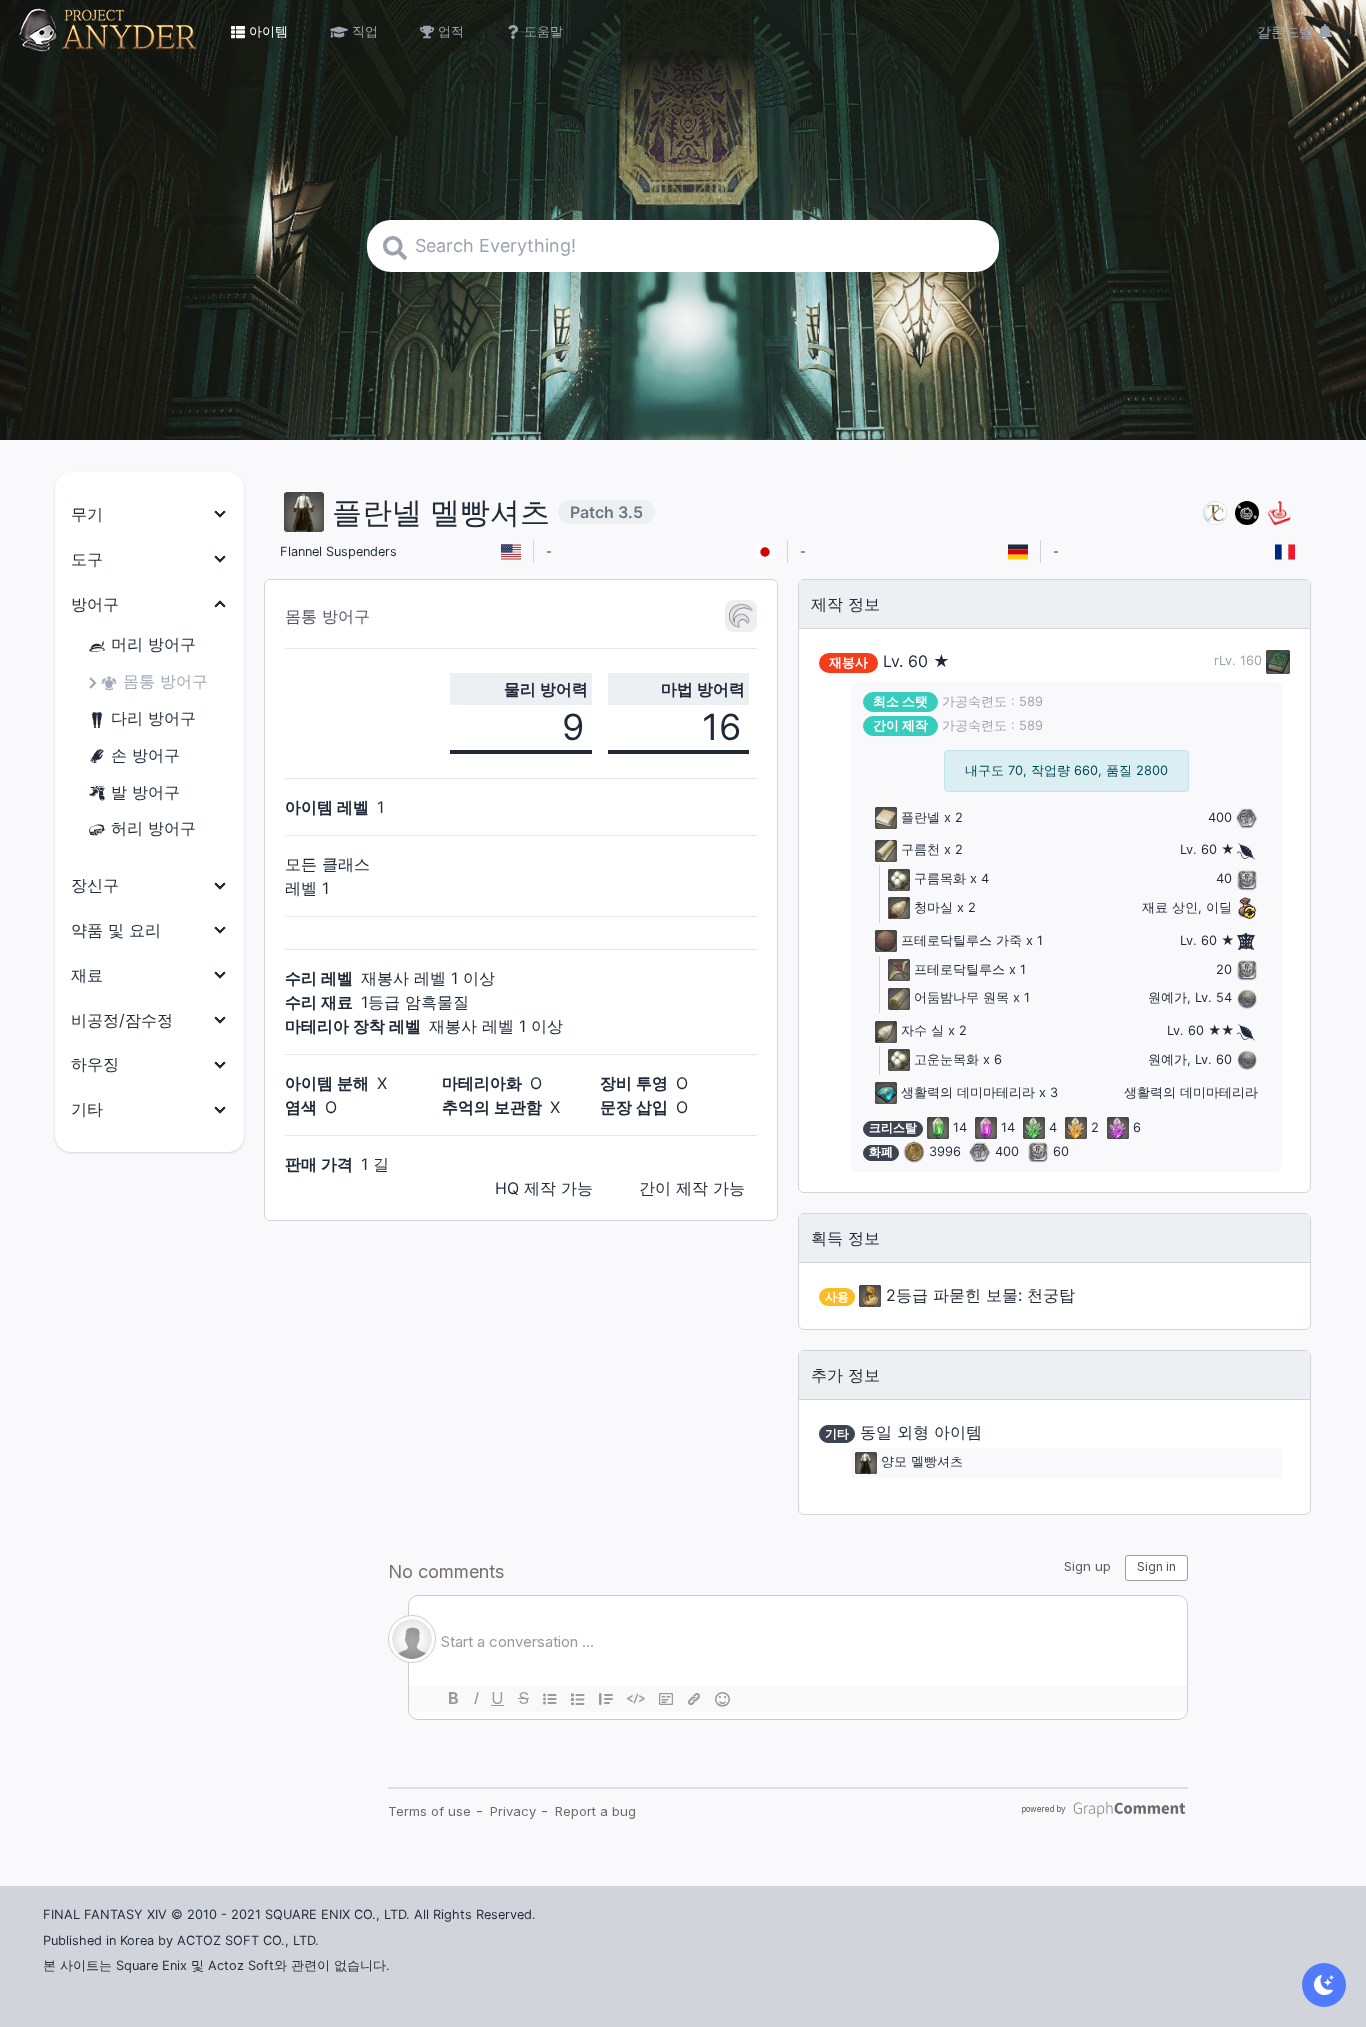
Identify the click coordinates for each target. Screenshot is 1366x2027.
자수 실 (922, 1030)
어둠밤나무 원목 (961, 997)
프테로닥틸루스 (959, 969)
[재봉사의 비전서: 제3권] (1276, 660)
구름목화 (940, 878)
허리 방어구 (153, 828)
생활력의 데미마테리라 (968, 1092)
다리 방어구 (153, 718)
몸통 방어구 (165, 681)
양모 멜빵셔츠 (922, 1462)
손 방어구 (145, 755)
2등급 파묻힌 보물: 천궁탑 (980, 1295)
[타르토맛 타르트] (1247, 512)
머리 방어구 (153, 644)
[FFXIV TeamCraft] (1215, 512)
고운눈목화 (946, 1059)
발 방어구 (145, 792)
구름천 (920, 849)
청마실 (933, 907)
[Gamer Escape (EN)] (1279, 512)
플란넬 (920, 817)
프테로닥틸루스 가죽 (961, 940)
